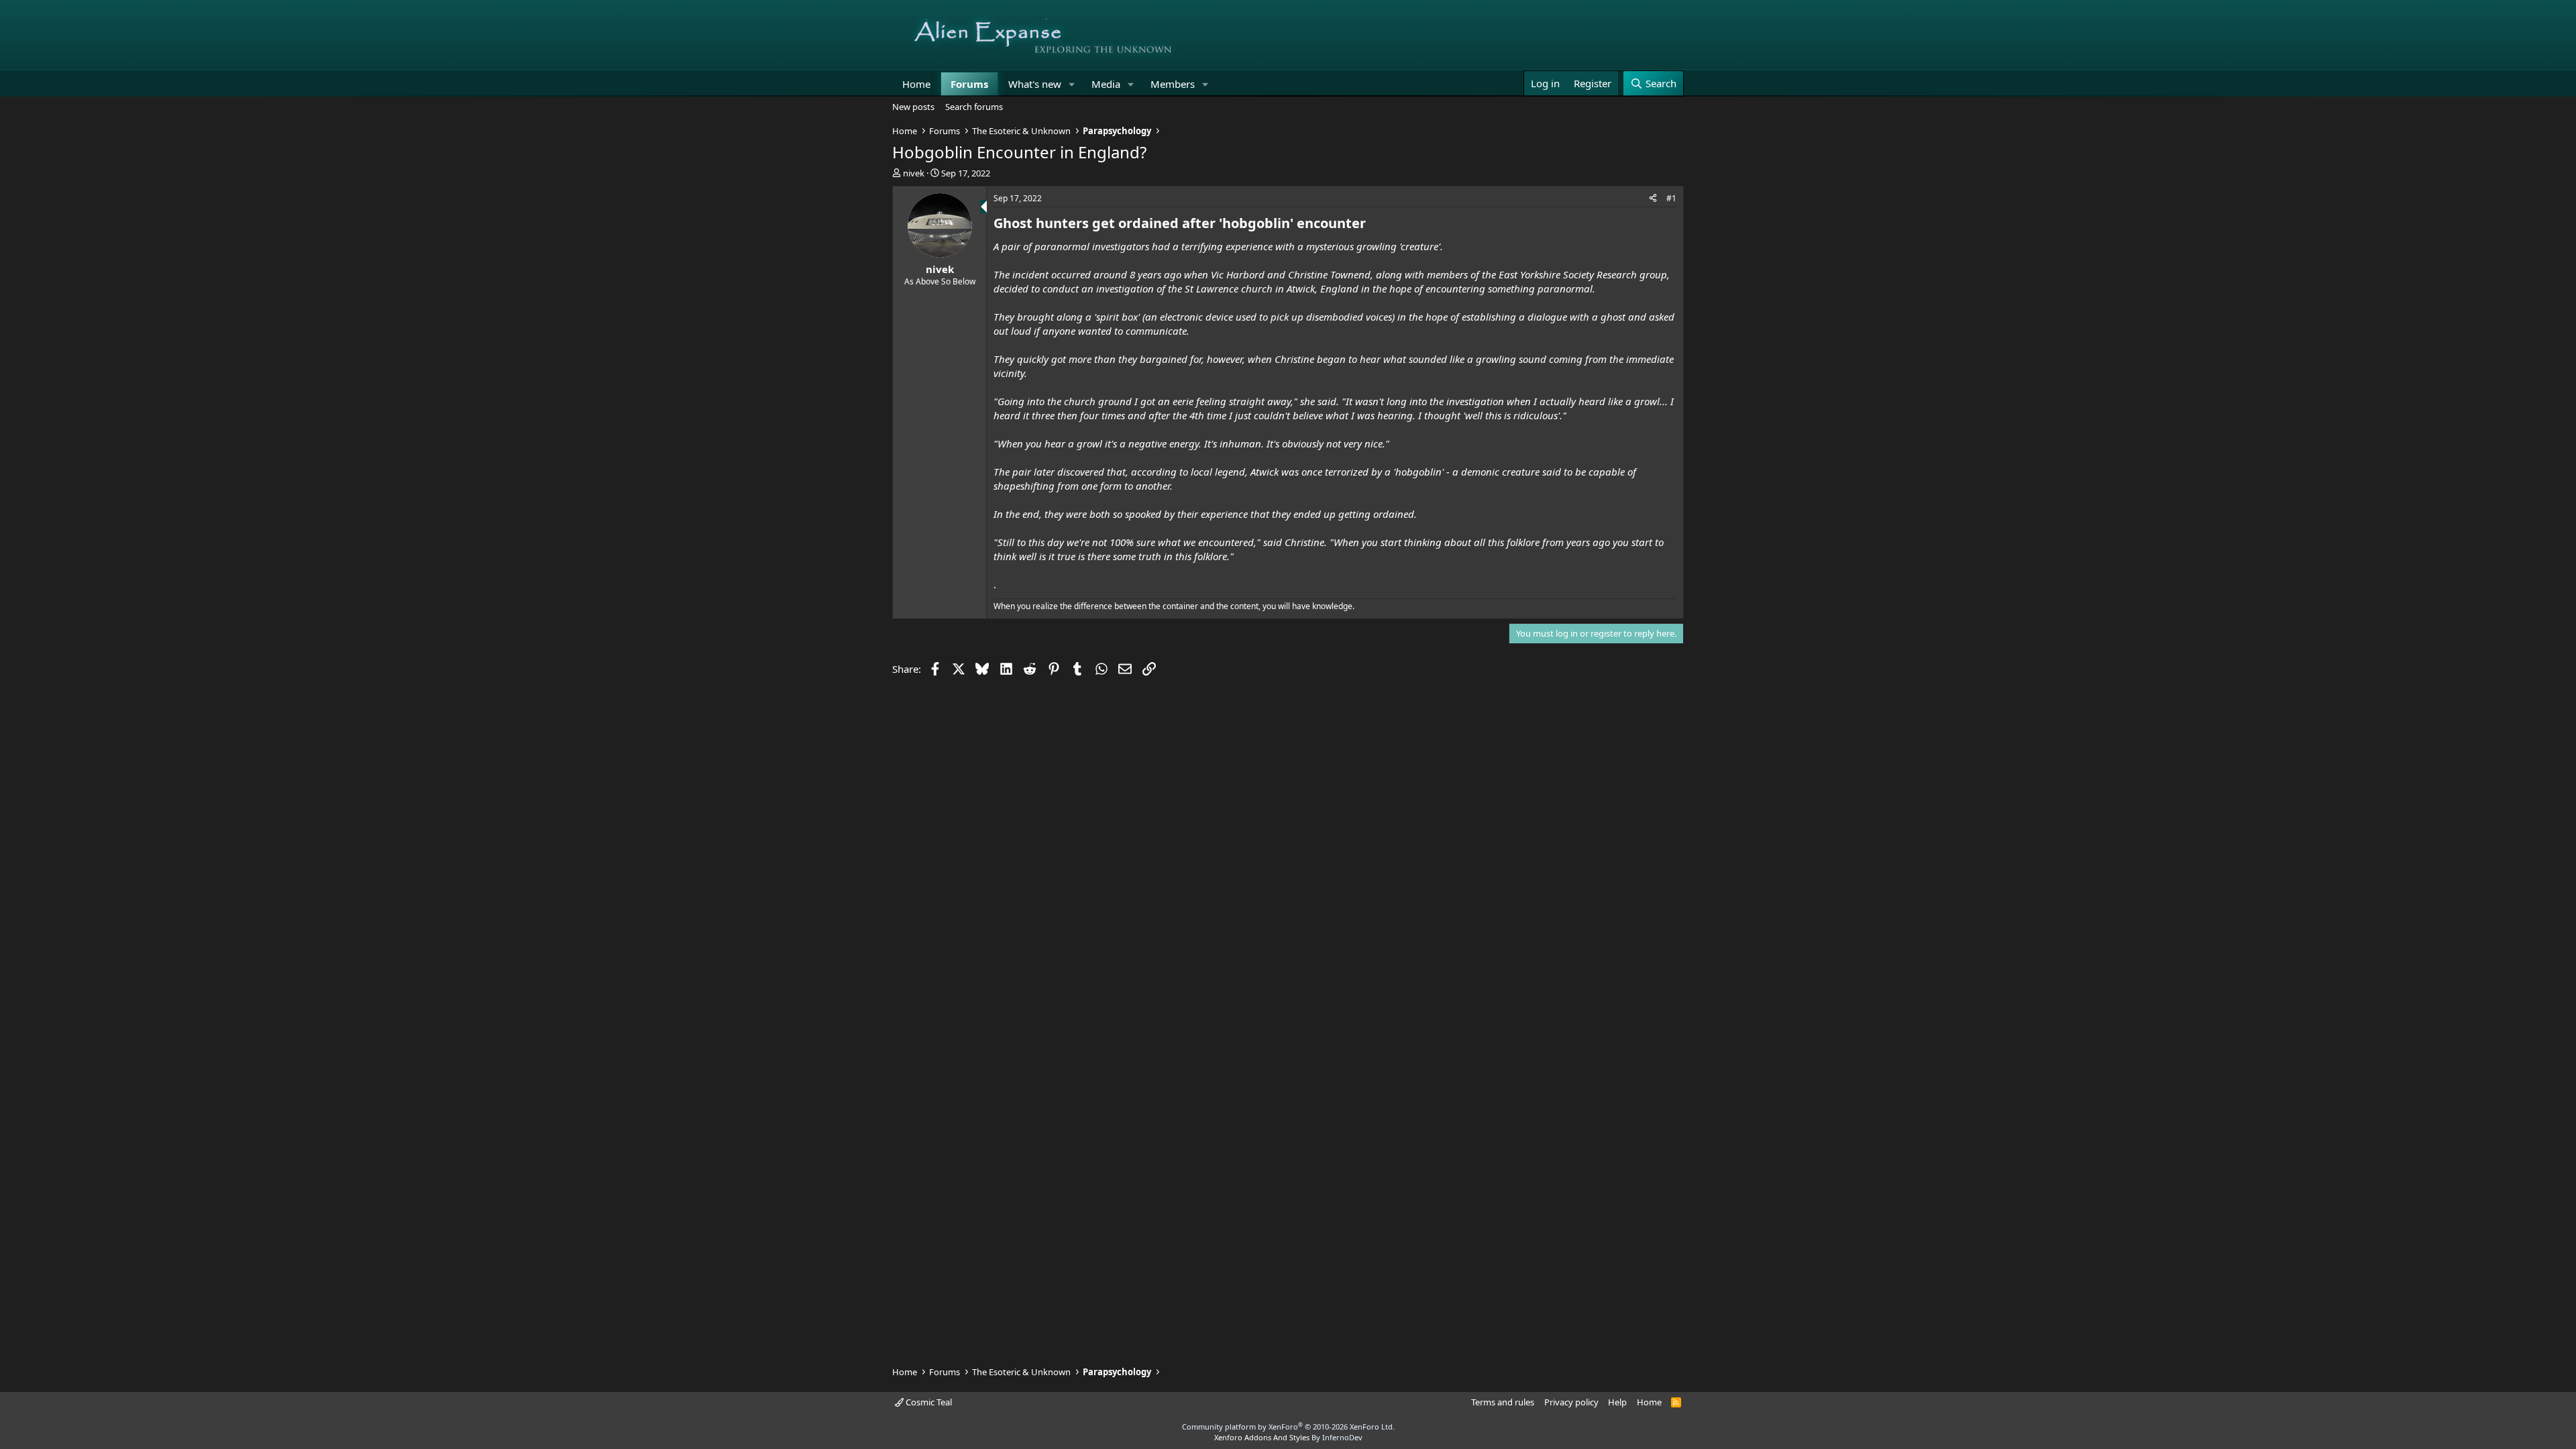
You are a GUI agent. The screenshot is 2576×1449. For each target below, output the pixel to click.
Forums (969, 84)
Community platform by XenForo (1288, 1427)
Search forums (974, 107)
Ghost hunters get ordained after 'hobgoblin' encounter (1180, 223)
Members (1173, 84)
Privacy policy (1571, 1402)
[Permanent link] (1372, 224)
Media (1106, 84)
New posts (913, 107)
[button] (1072, 84)
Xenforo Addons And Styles (1262, 1437)
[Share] (1653, 199)
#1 (1671, 198)
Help (1617, 1402)
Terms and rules (1503, 1402)
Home (916, 84)
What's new (1035, 84)
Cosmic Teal (928, 1402)
